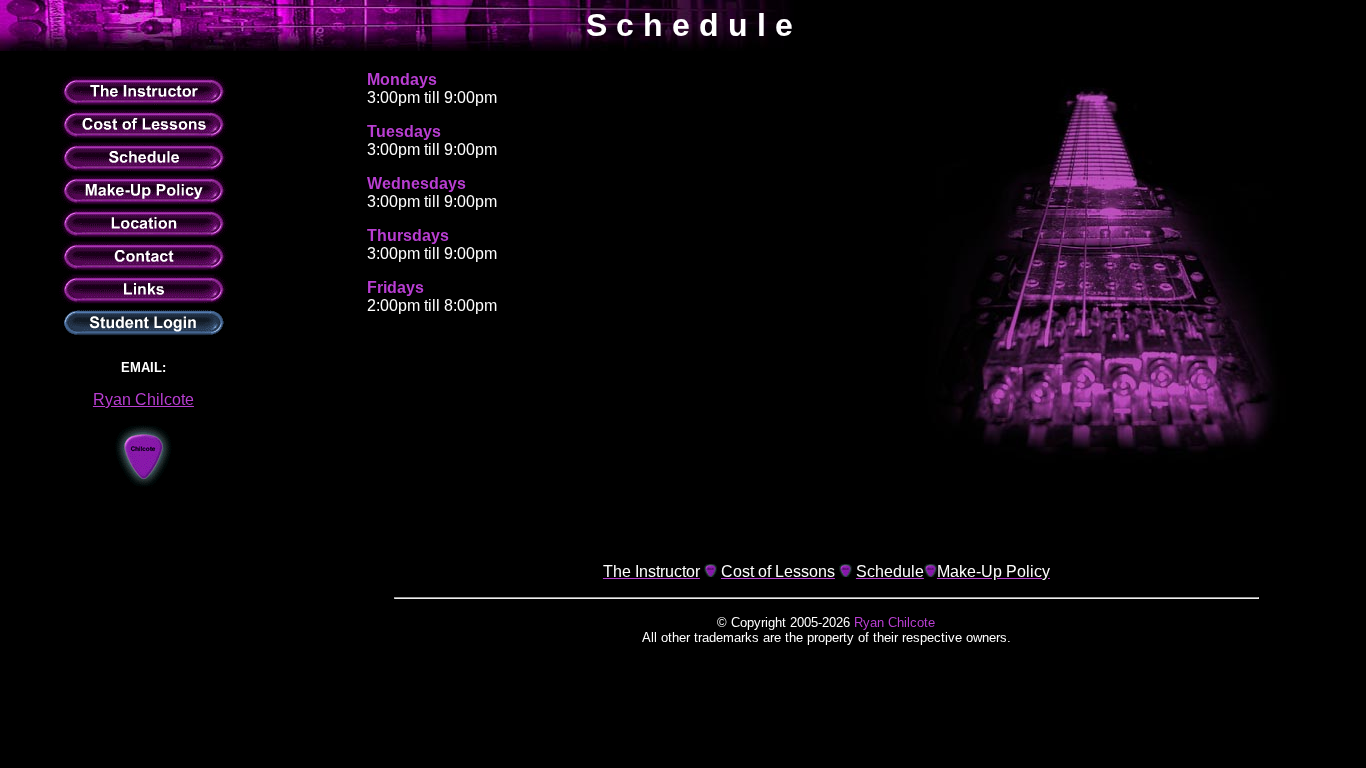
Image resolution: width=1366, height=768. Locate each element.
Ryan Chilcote (143, 399)
